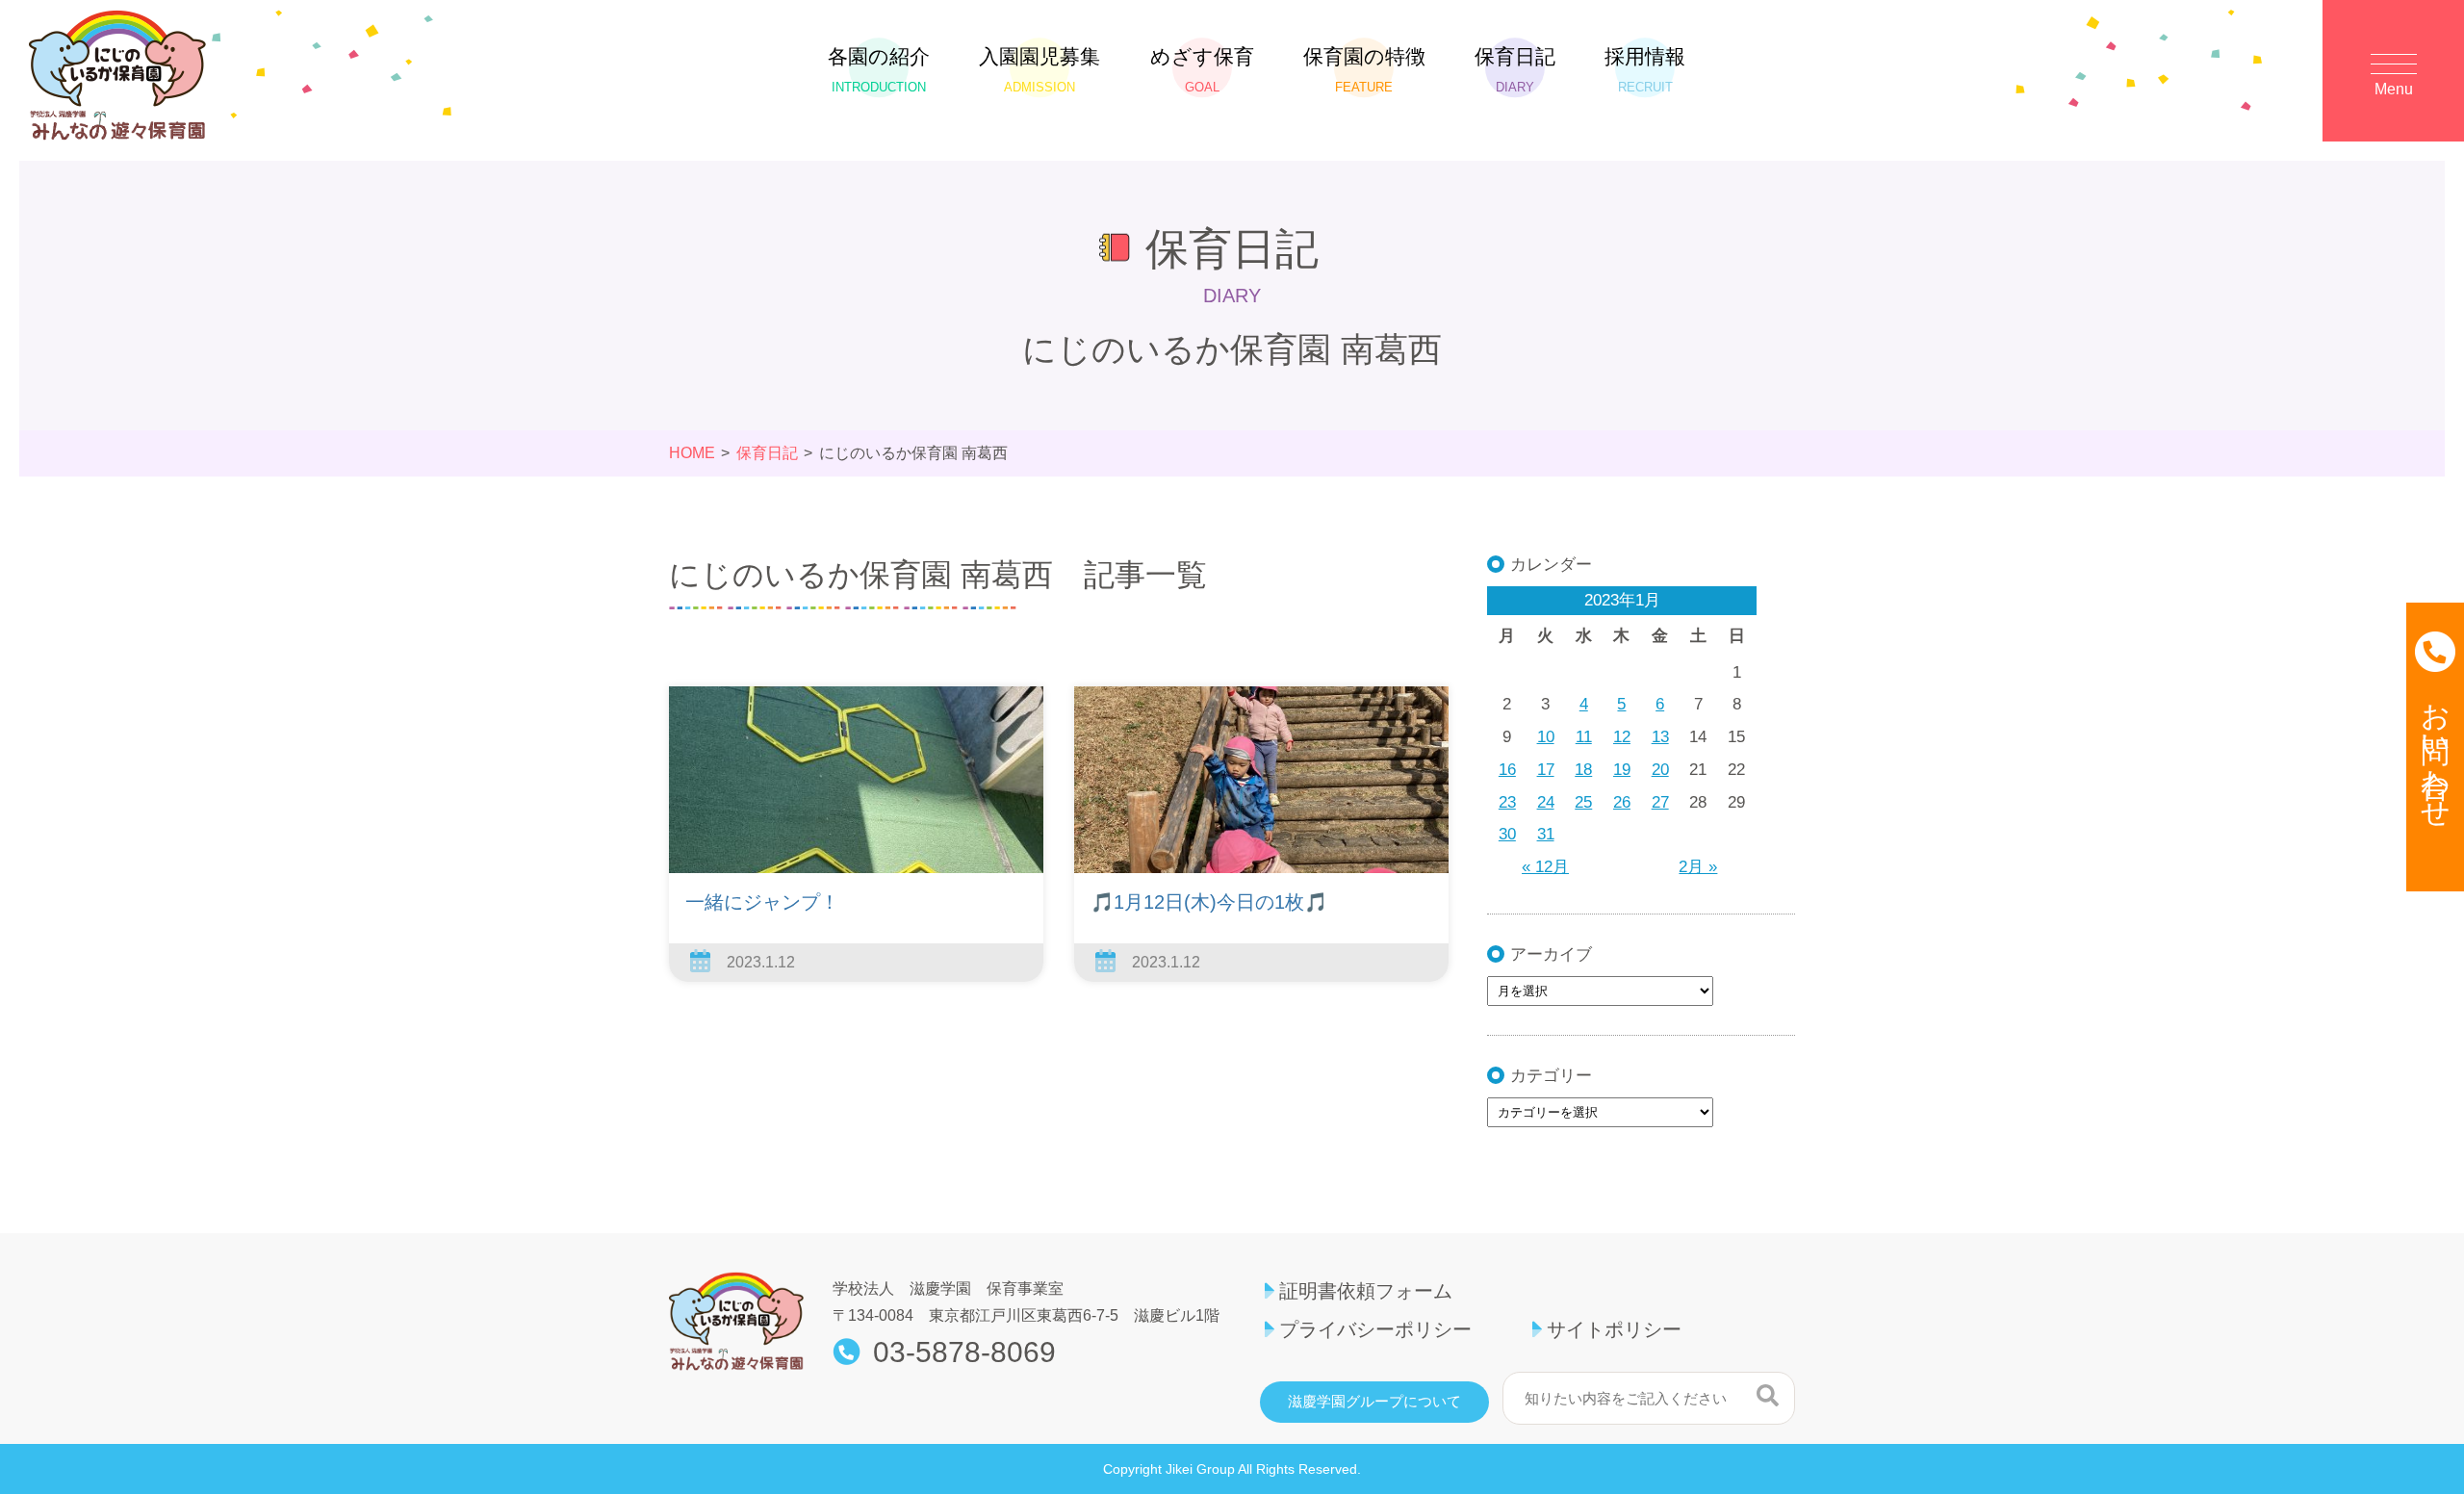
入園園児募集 (1039, 70)
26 (1622, 802)
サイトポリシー (1614, 1329)
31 (1546, 834)
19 (1622, 770)
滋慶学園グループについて (1374, 1402)
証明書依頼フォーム (1366, 1291)
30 (1507, 834)
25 (1583, 802)
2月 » (1698, 867)
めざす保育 (1202, 70)
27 (1660, 802)
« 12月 (1545, 867)
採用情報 (1645, 70)
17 (1546, 770)
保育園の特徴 (1364, 70)
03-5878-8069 (964, 1352)
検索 (1768, 1396)
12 (1622, 737)
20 (1660, 770)
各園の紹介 (879, 70)
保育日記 (1515, 70)
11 (1584, 737)
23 (1507, 802)
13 (1660, 737)
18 (1583, 770)
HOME (692, 453)
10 (1546, 737)
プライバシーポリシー (1375, 1329)
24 (1546, 802)
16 (1507, 770)
